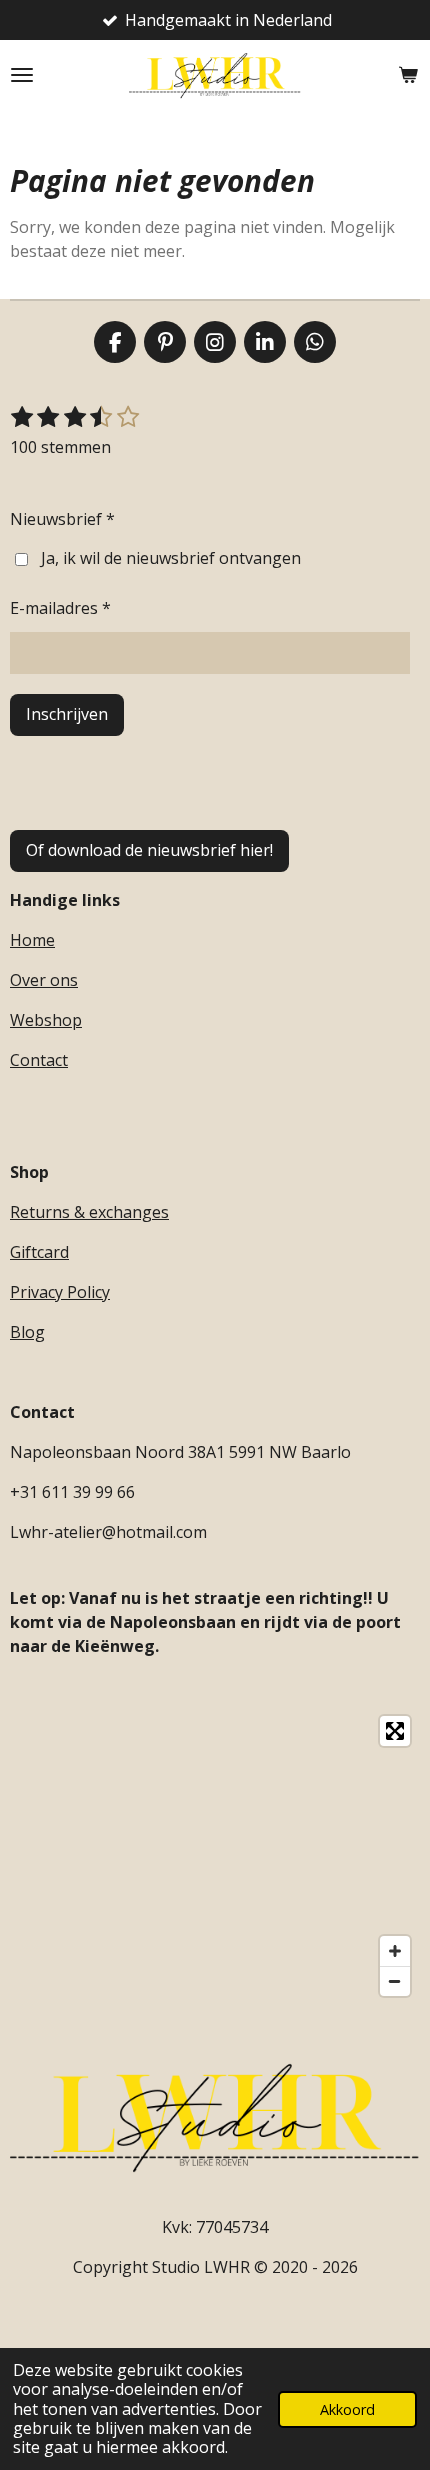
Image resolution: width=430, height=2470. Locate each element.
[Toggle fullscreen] (395, 1731)
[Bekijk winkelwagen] (408, 75)
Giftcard (39, 1252)
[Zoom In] (395, 1951)
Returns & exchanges (89, 1212)
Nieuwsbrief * (62, 519)
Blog (27, 1332)
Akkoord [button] (347, 2409)
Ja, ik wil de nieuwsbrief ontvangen (171, 558)
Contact (39, 1060)
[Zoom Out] (395, 1981)
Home (32, 940)
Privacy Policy (60, 1292)
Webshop (46, 1020)
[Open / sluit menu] (22, 75)
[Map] (215, 1856)
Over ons (44, 980)
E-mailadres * (60, 608)
